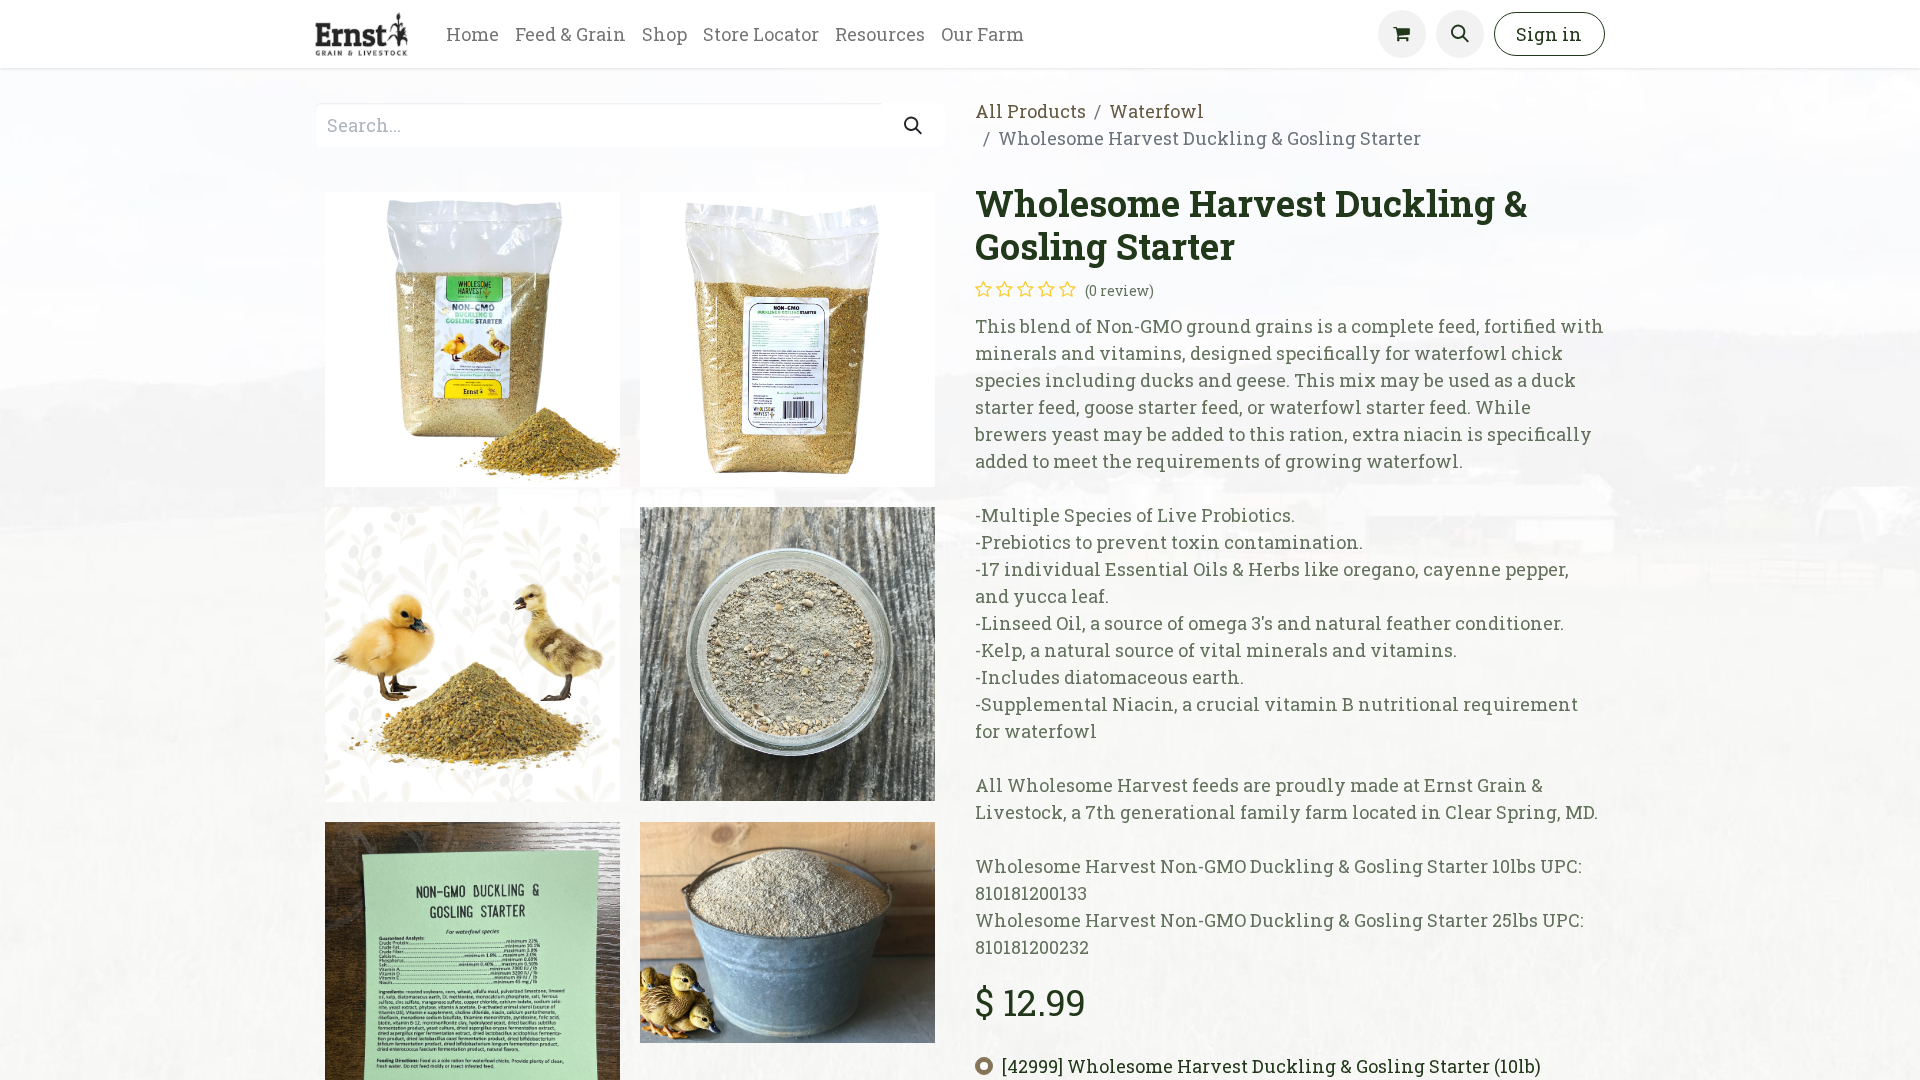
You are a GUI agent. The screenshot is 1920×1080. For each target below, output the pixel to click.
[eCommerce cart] (1402, 34)
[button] (1460, 34)
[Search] (913, 124)
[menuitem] (472, 34)
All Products (1030, 111)
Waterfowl (1156, 111)
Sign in (1549, 34)
